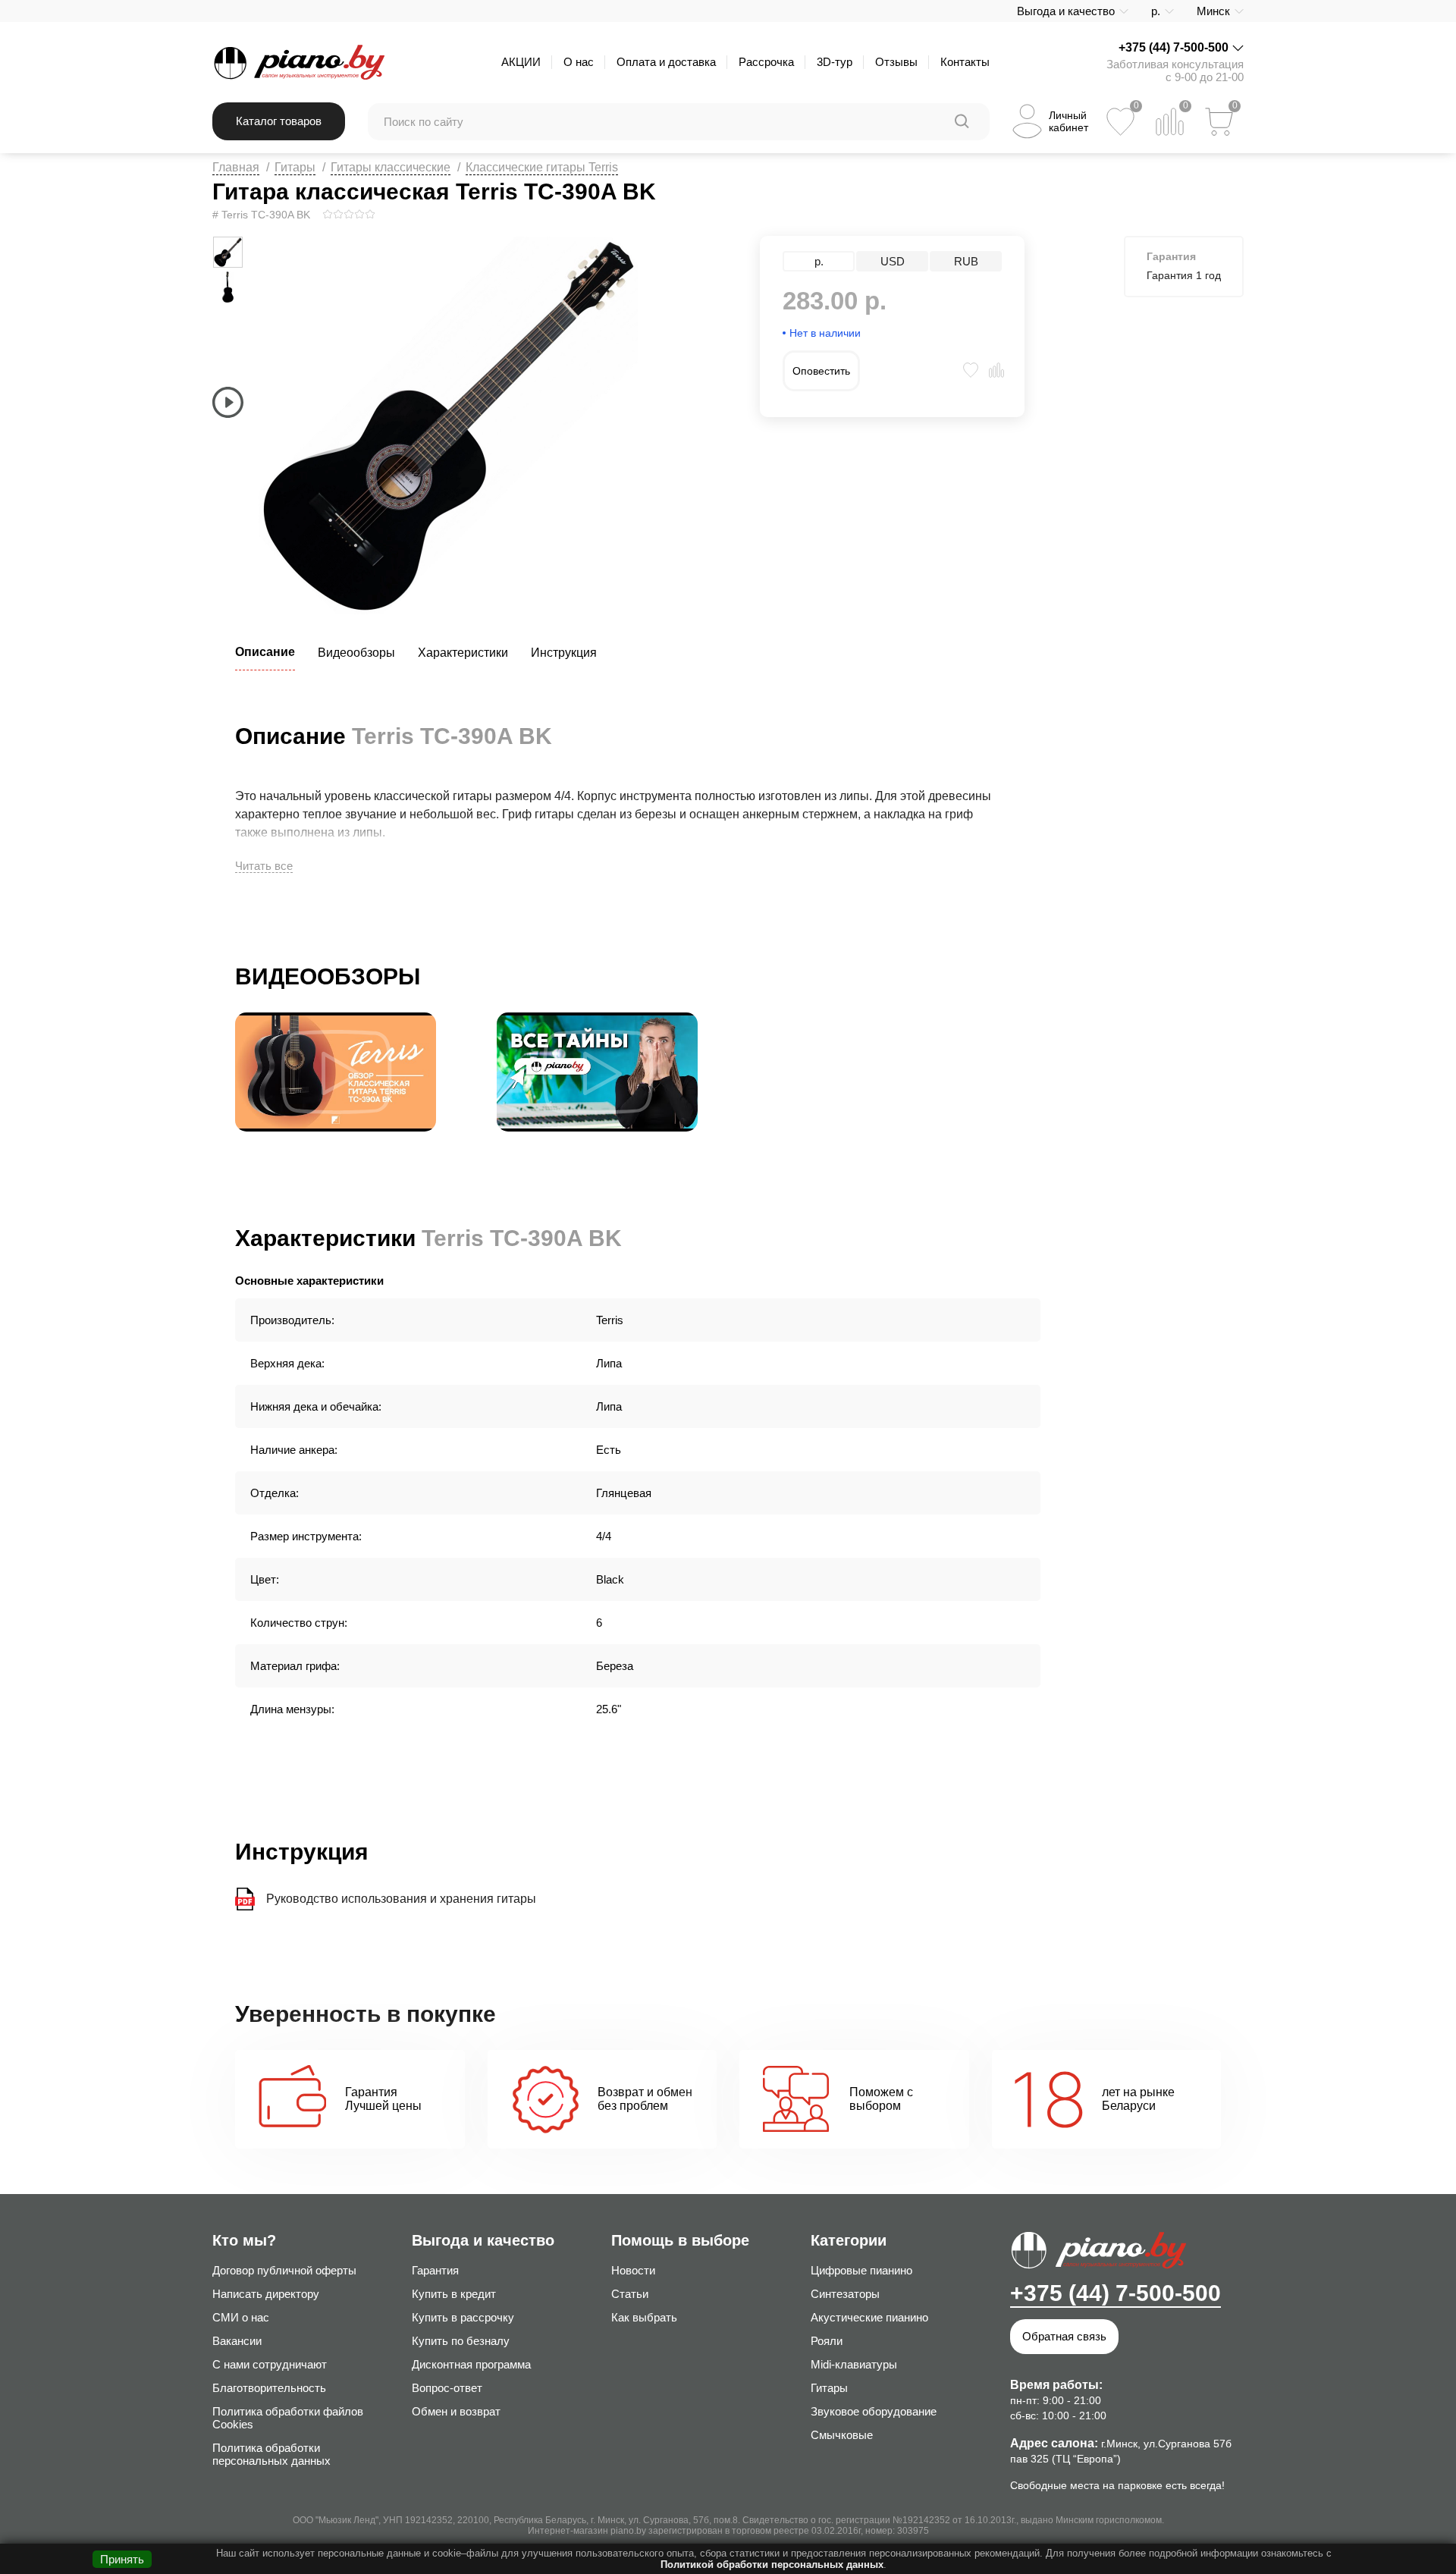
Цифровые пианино (861, 2270)
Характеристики (463, 653)
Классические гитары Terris (542, 167)
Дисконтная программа (471, 2364)
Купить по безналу (461, 2341)
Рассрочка (766, 62)
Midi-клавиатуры (854, 2364)
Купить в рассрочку (463, 2317)
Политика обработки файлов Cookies (288, 2418)
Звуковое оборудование (874, 2411)
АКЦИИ (521, 62)
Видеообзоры (356, 653)
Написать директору (266, 2294)
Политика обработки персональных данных (271, 2454)
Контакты (965, 62)
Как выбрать (644, 2317)
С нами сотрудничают (270, 2364)
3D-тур (835, 62)
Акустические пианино (869, 2317)
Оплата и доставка (666, 62)
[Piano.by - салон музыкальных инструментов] (298, 62)
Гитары (295, 167)
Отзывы (896, 62)
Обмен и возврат (456, 2411)
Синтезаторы (845, 2294)
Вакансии (237, 2341)
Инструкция (564, 653)
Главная (236, 167)
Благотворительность (269, 2388)
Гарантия (435, 2270)
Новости (633, 2270)
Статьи (630, 2294)
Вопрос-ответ (447, 2388)
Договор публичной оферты (284, 2270)
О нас (579, 62)
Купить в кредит (454, 2294)
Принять (122, 2559)
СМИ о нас (241, 2317)
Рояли (827, 2341)
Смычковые (842, 2435)
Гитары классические (391, 167)
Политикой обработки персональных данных (772, 2565)
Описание (265, 652)
